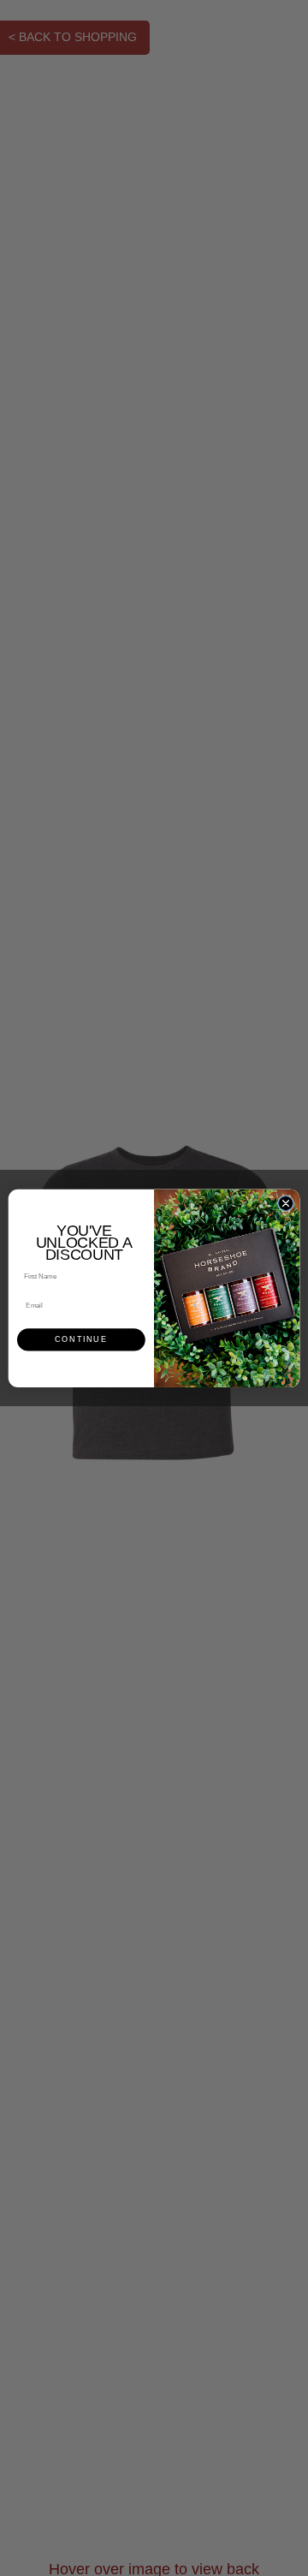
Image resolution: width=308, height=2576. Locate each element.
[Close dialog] (285, 1203)
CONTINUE (81, 1339)
